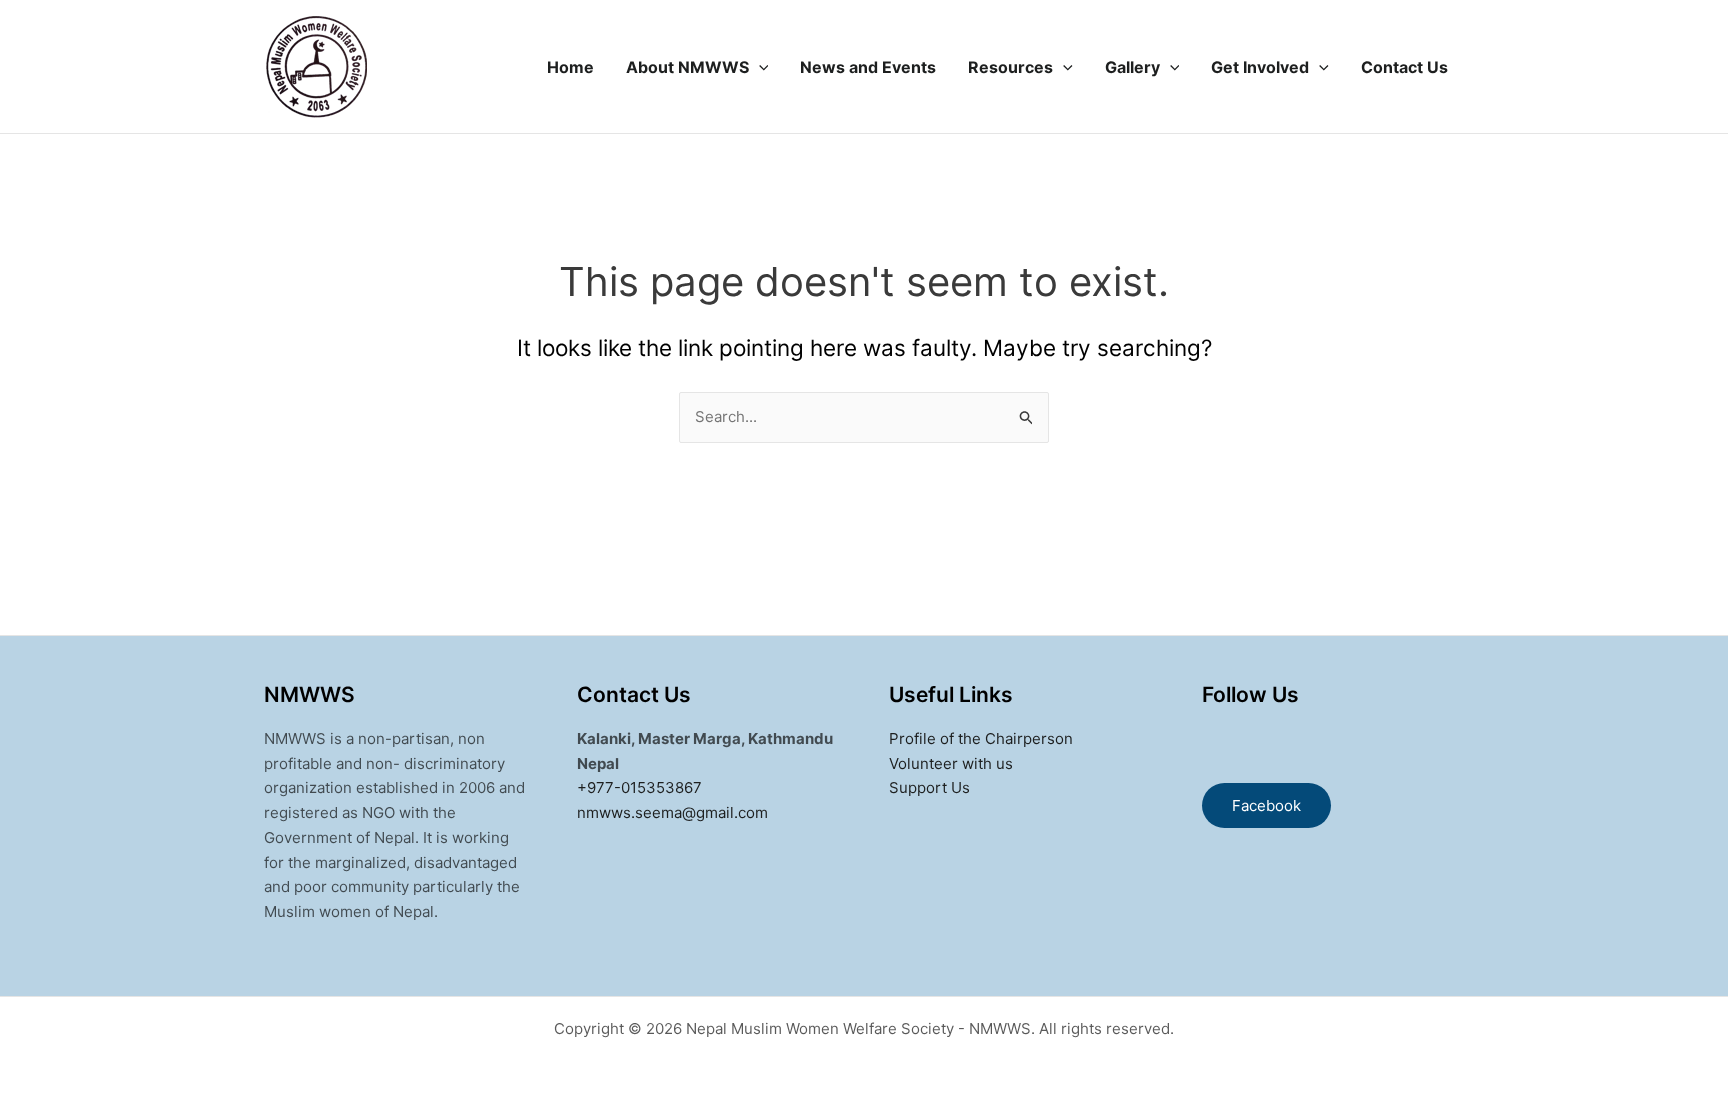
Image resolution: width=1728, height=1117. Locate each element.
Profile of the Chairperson (981, 738)
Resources (1010, 67)
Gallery (1132, 67)
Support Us (929, 787)
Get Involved (1260, 67)
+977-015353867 (639, 787)
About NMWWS (687, 67)
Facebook (1266, 805)
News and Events (868, 67)
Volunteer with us (951, 763)
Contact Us (1404, 67)
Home (570, 67)
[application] (759, 67)
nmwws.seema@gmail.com (672, 812)
